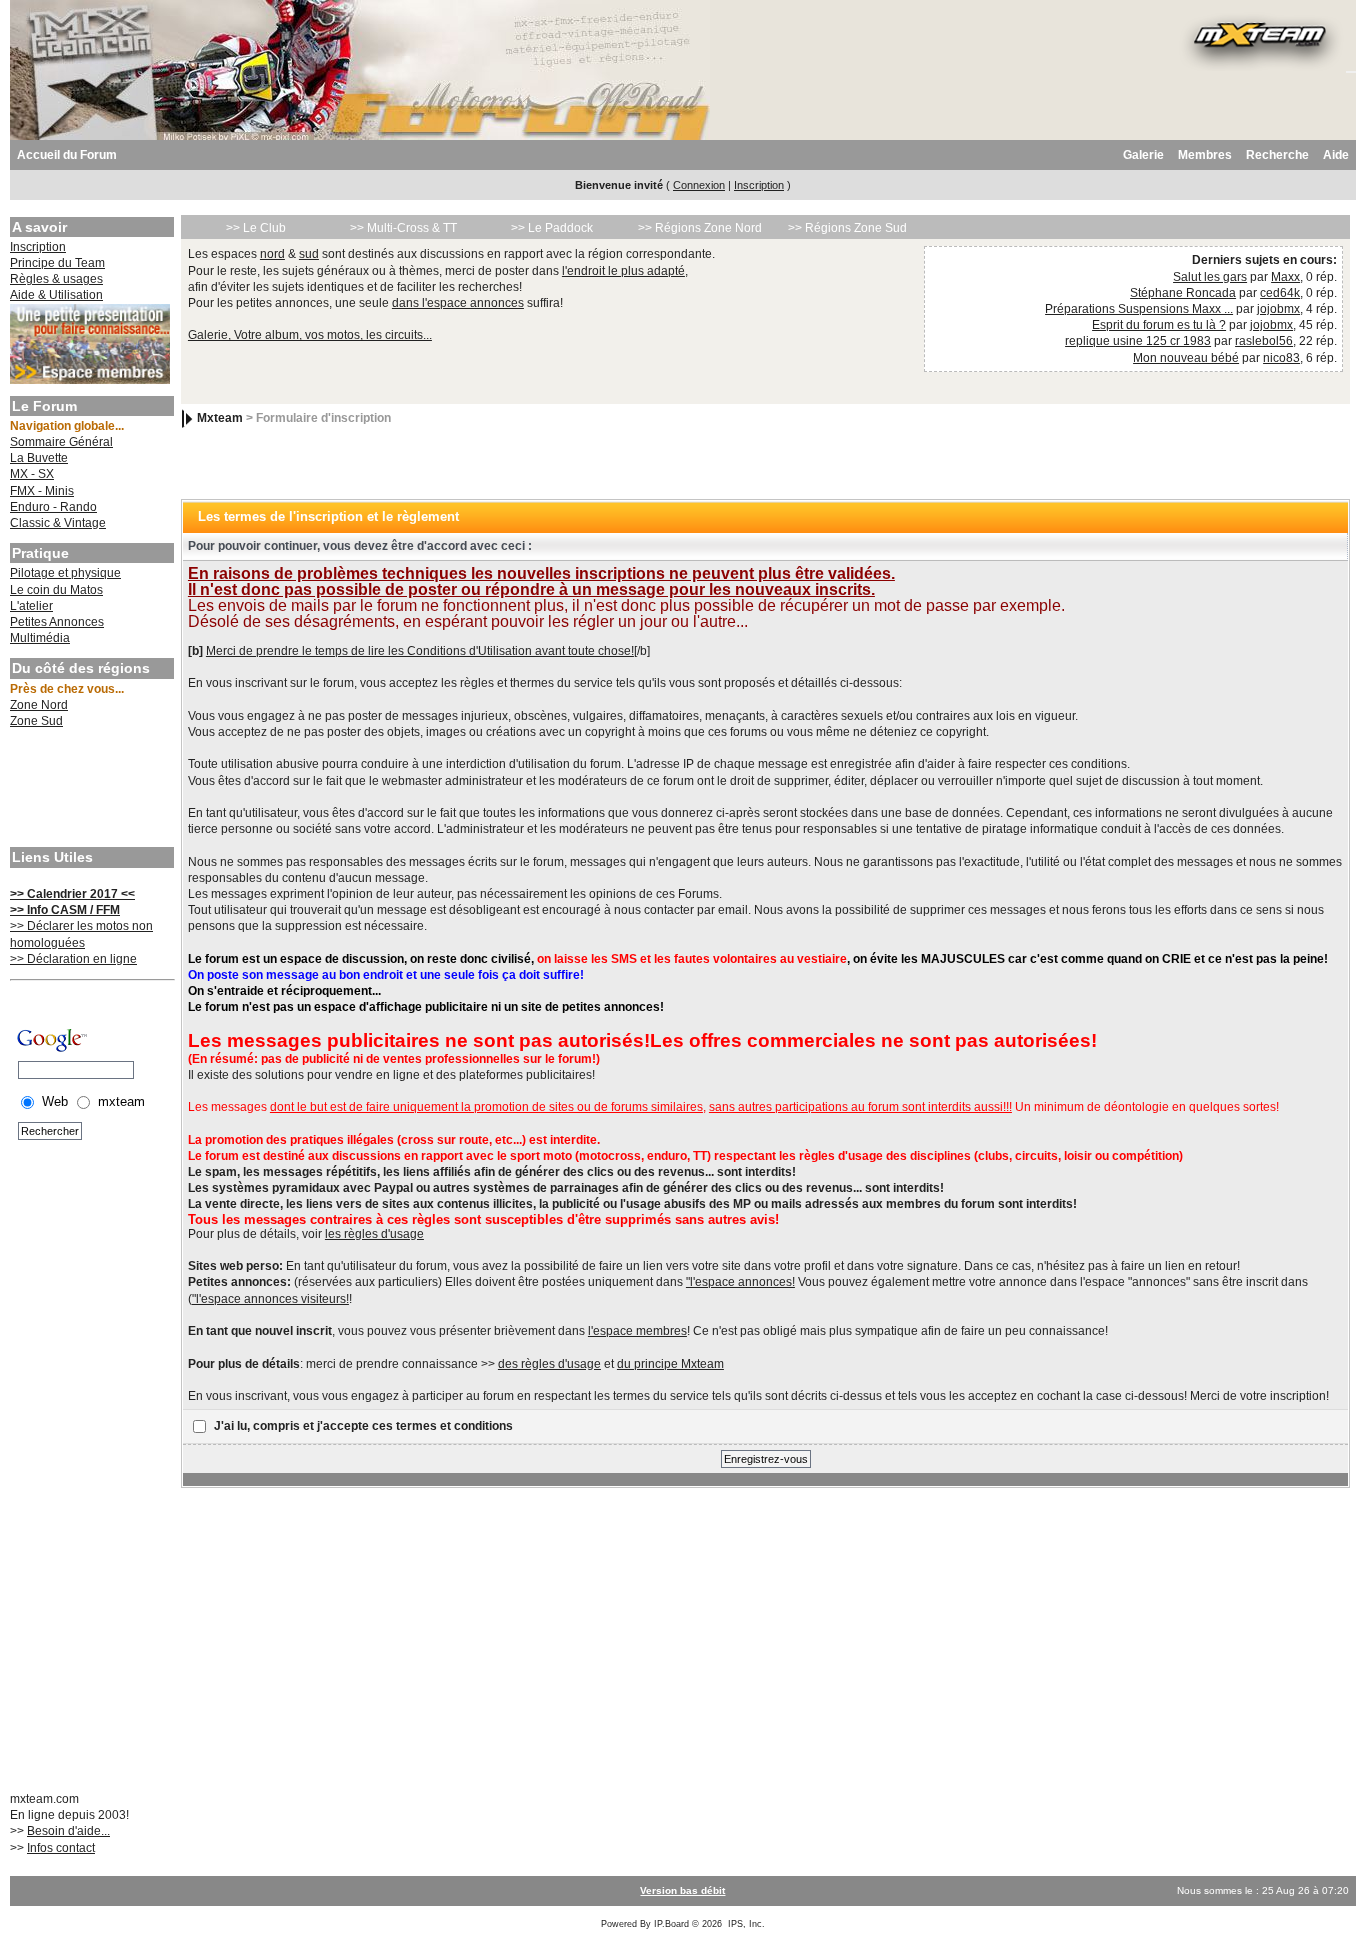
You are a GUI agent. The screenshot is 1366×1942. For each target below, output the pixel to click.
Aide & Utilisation (56, 295)
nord (272, 254)
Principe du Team (57, 263)
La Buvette (39, 458)
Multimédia (40, 638)
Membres (1205, 155)
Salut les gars (1210, 277)
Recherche (1277, 155)
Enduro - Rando (53, 507)
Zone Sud (36, 721)
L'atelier (31, 606)
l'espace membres (637, 1331)
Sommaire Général (61, 442)
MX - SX (32, 474)
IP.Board (671, 1924)
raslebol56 (1264, 341)
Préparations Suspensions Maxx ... (1139, 309)
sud (309, 254)
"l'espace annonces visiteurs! (270, 1299)
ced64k (1280, 293)
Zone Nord (39, 705)
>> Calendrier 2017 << (72, 894)
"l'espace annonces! (740, 1282)
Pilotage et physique (65, 573)
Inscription (759, 185)
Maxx (1285, 277)
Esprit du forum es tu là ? (1159, 325)
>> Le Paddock (552, 228)
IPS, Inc (745, 1924)
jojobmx (1278, 309)
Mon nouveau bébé (1186, 358)
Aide (1336, 155)
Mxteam (220, 418)
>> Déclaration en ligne (73, 959)
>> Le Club (256, 228)
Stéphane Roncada (1183, 293)
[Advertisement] (90, 790)
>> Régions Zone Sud (847, 228)
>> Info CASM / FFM (65, 910)
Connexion (699, 185)
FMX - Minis (42, 491)
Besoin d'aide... (68, 1831)
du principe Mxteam (670, 1364)
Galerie (1143, 155)
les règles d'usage (374, 1234)
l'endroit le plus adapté (623, 271)
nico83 (1281, 358)
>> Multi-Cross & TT (403, 228)
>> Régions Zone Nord (700, 228)
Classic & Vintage (58, 523)
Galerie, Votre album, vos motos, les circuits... (310, 335)
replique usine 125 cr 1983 (1138, 341)
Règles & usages (56, 279)
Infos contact (61, 1848)
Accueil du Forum (67, 155)
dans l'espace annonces (458, 303)
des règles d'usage (549, 1364)
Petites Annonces (57, 622)
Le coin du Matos (56, 590)
